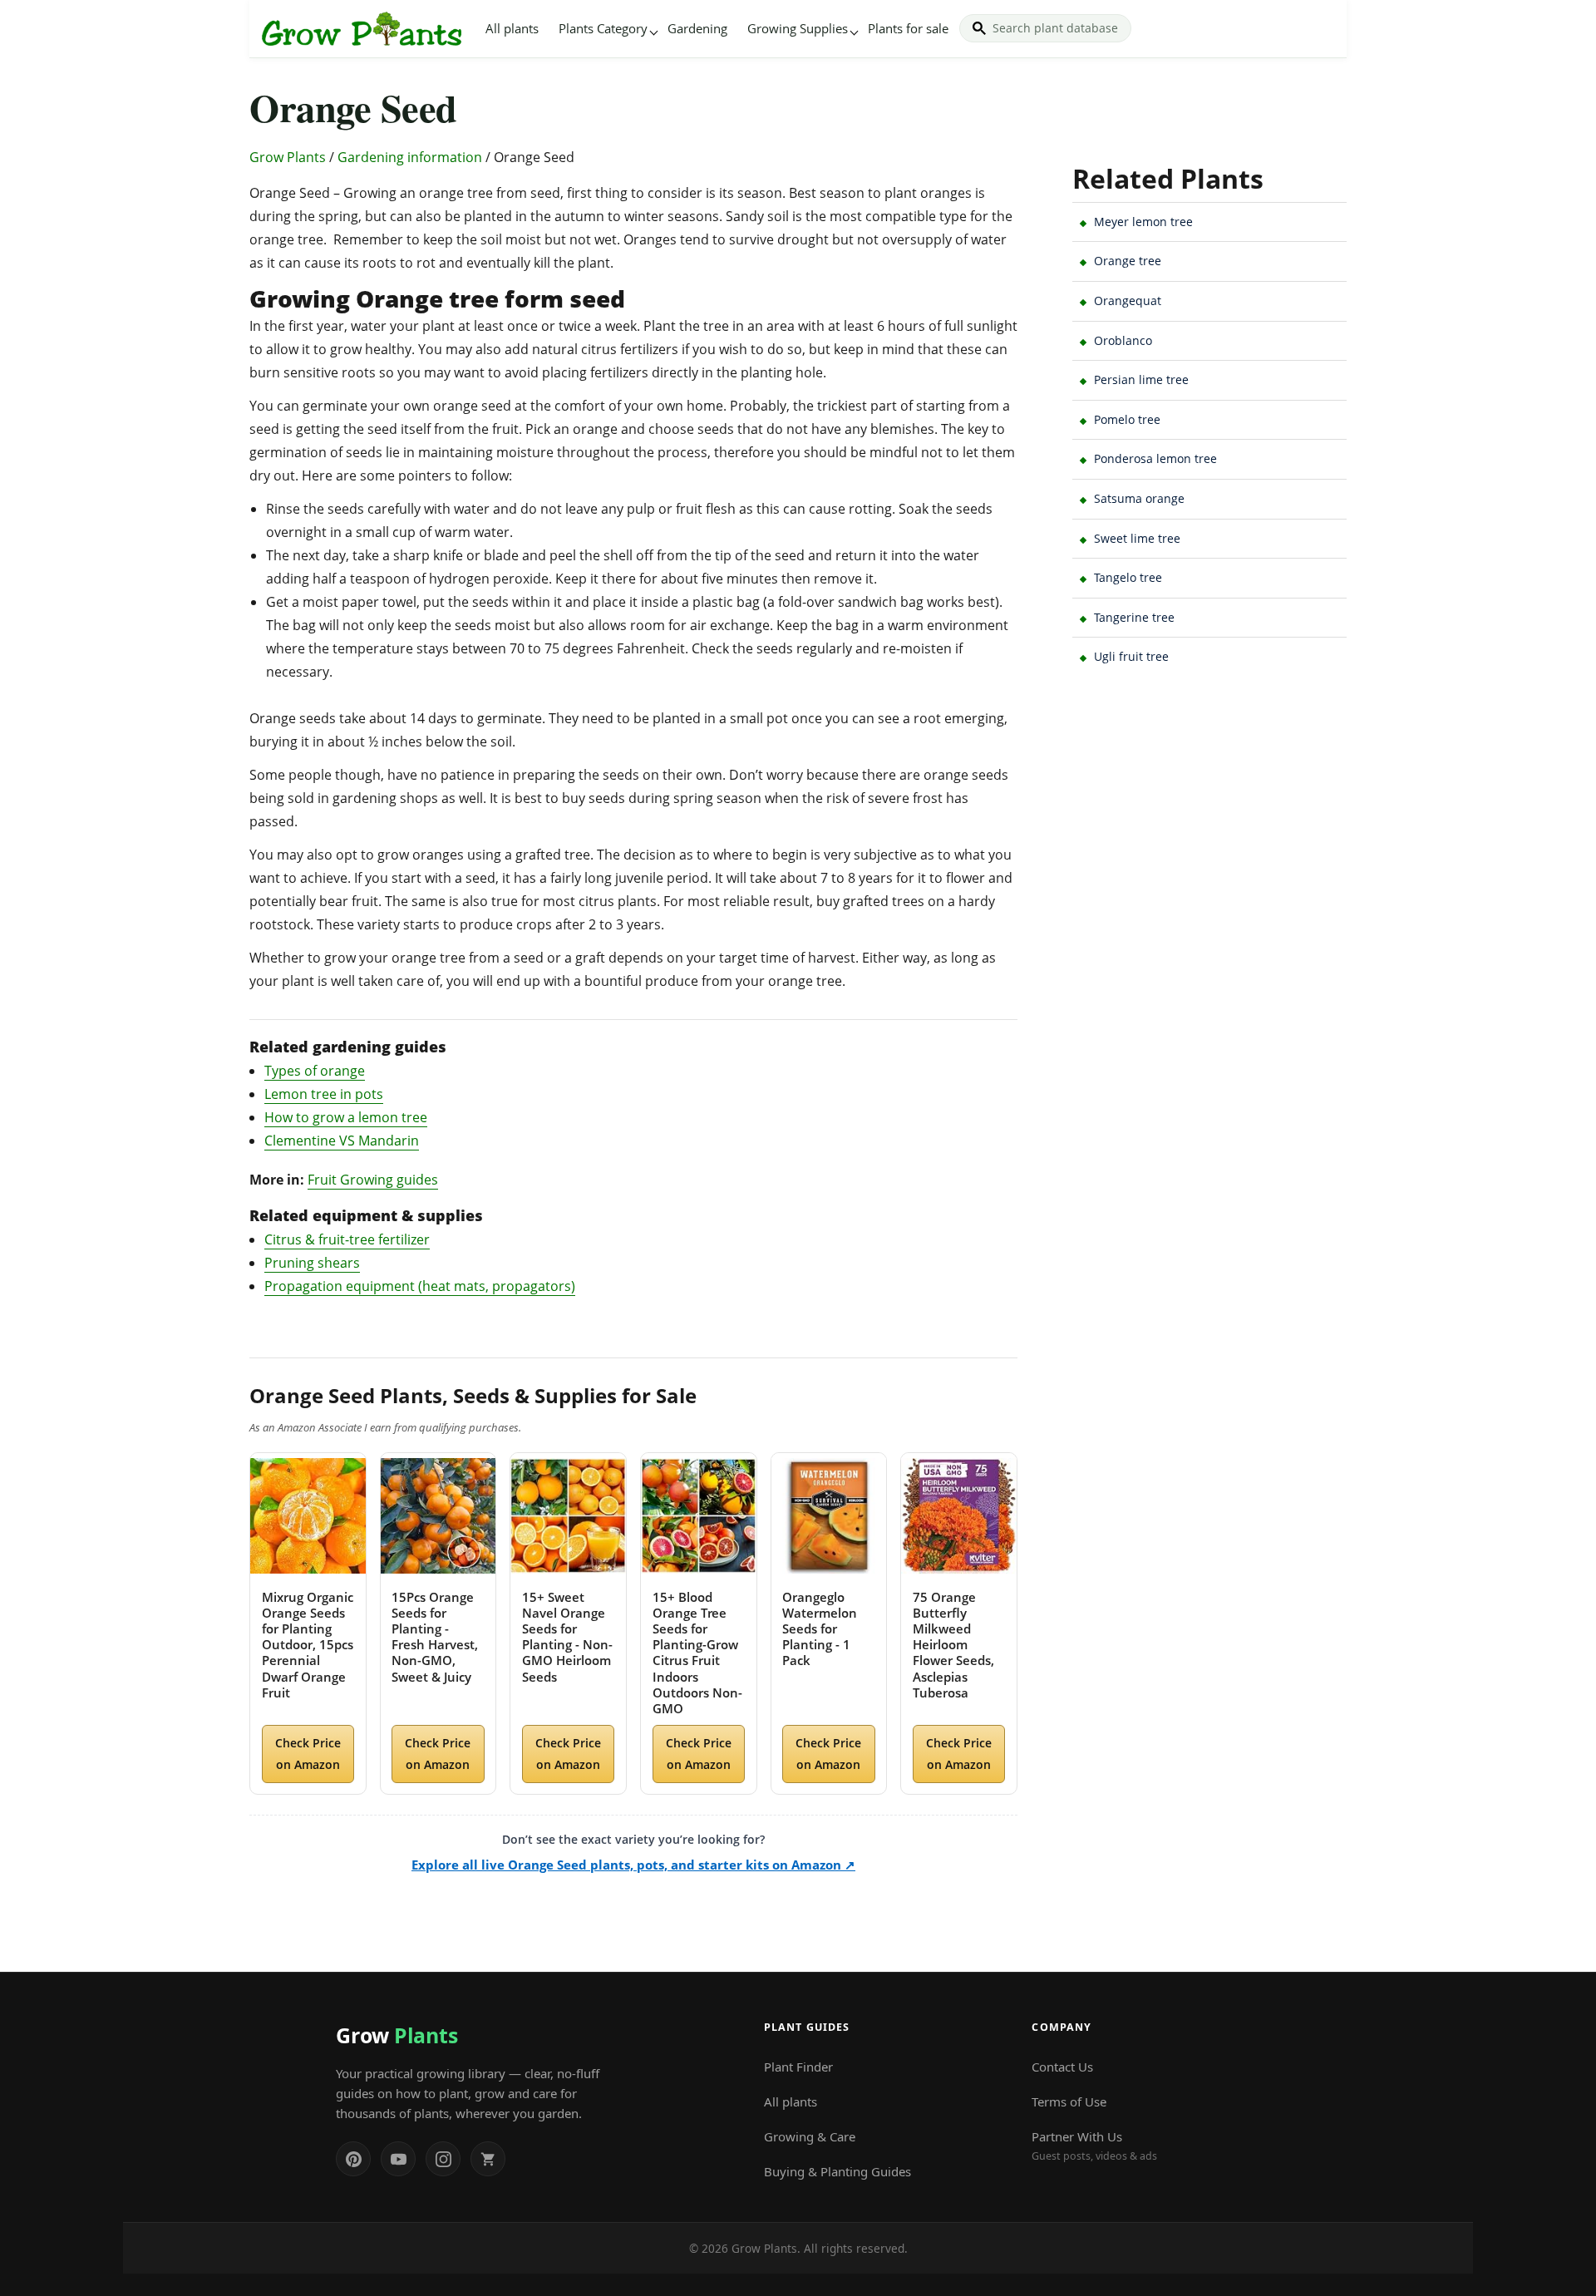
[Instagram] (443, 2159)
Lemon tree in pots (324, 1094)
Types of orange (315, 1071)
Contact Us (1062, 2067)
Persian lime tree (1141, 379)
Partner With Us (1094, 2146)
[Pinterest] (353, 2159)
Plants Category (603, 28)
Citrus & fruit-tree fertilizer (347, 1239)
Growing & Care (810, 2136)
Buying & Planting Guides (837, 2171)
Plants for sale (908, 28)
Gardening (697, 28)
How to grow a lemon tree (346, 1117)
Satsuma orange (1139, 498)
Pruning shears (312, 1263)
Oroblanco (1123, 340)
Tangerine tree (1134, 617)
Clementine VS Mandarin (342, 1141)
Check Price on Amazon (308, 1753)
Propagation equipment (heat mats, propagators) (420, 1286)
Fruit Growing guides (373, 1180)
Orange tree (1128, 261)
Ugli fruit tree (1131, 656)
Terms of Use (1069, 2101)
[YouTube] (398, 2159)
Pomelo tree (1127, 419)
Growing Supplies (798, 28)
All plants (512, 28)
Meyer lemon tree (1143, 222)
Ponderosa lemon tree (1155, 458)
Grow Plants (288, 157)
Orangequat (1128, 301)
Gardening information (410, 157)
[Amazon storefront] (488, 2159)
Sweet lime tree (1137, 538)
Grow (397, 2035)
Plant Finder (798, 2067)
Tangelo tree (1128, 577)
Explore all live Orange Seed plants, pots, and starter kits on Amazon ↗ (633, 1865)
